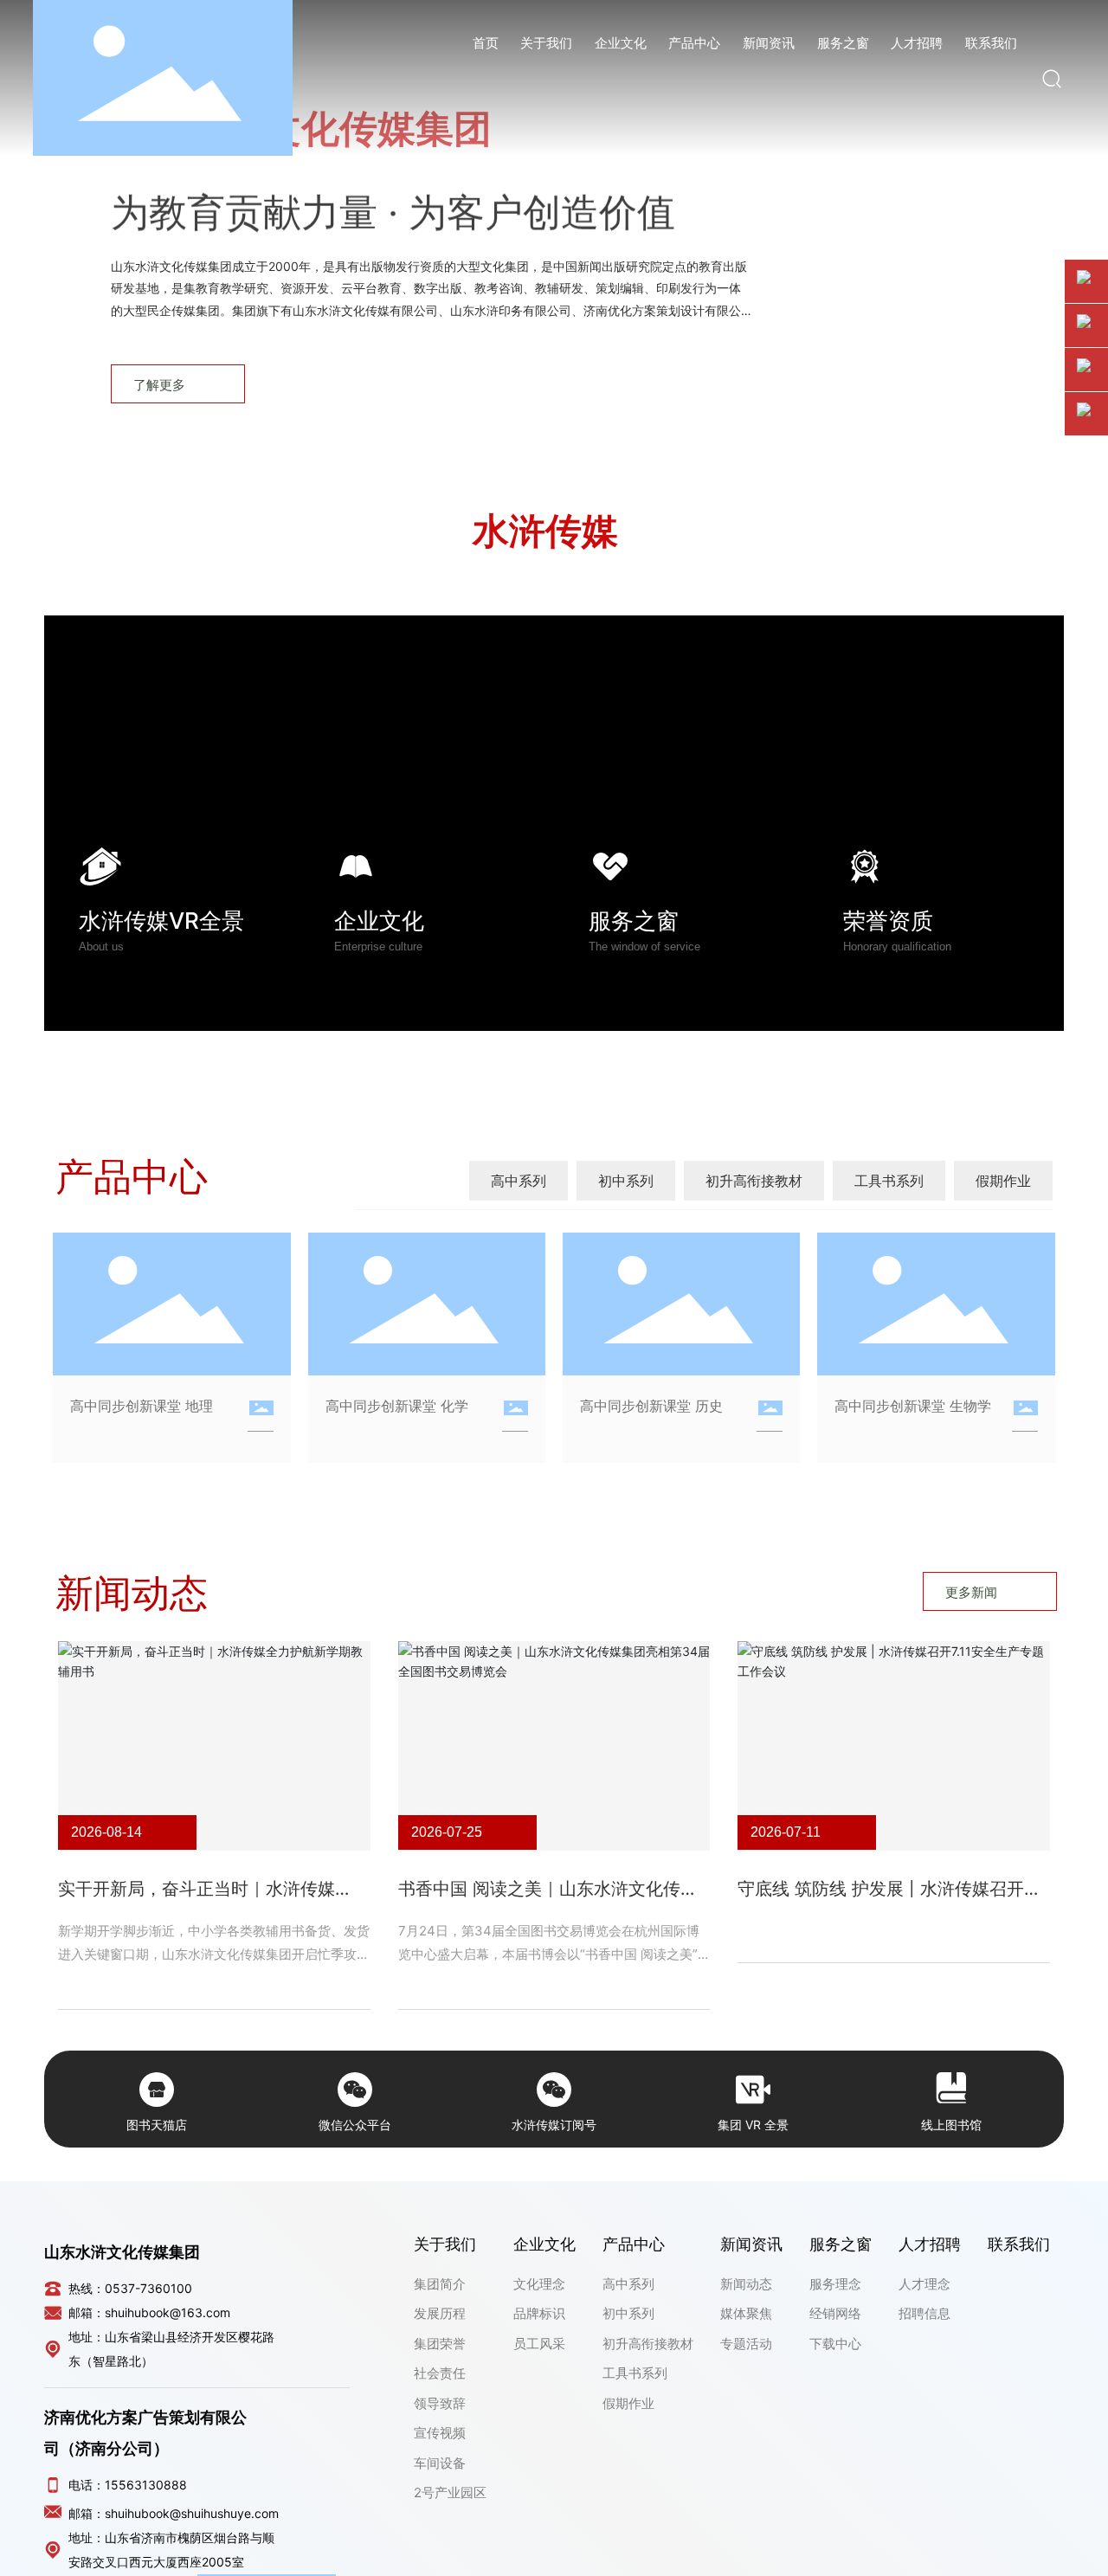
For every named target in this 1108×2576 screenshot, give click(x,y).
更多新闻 (971, 1592)
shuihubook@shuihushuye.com (192, 2513)
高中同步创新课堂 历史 (651, 1406)
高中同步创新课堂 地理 (142, 1406)
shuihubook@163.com (167, 2312)
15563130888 (146, 2485)
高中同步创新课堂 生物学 (913, 1406)
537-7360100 (152, 2288)
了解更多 (159, 385)
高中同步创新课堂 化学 (397, 1406)
